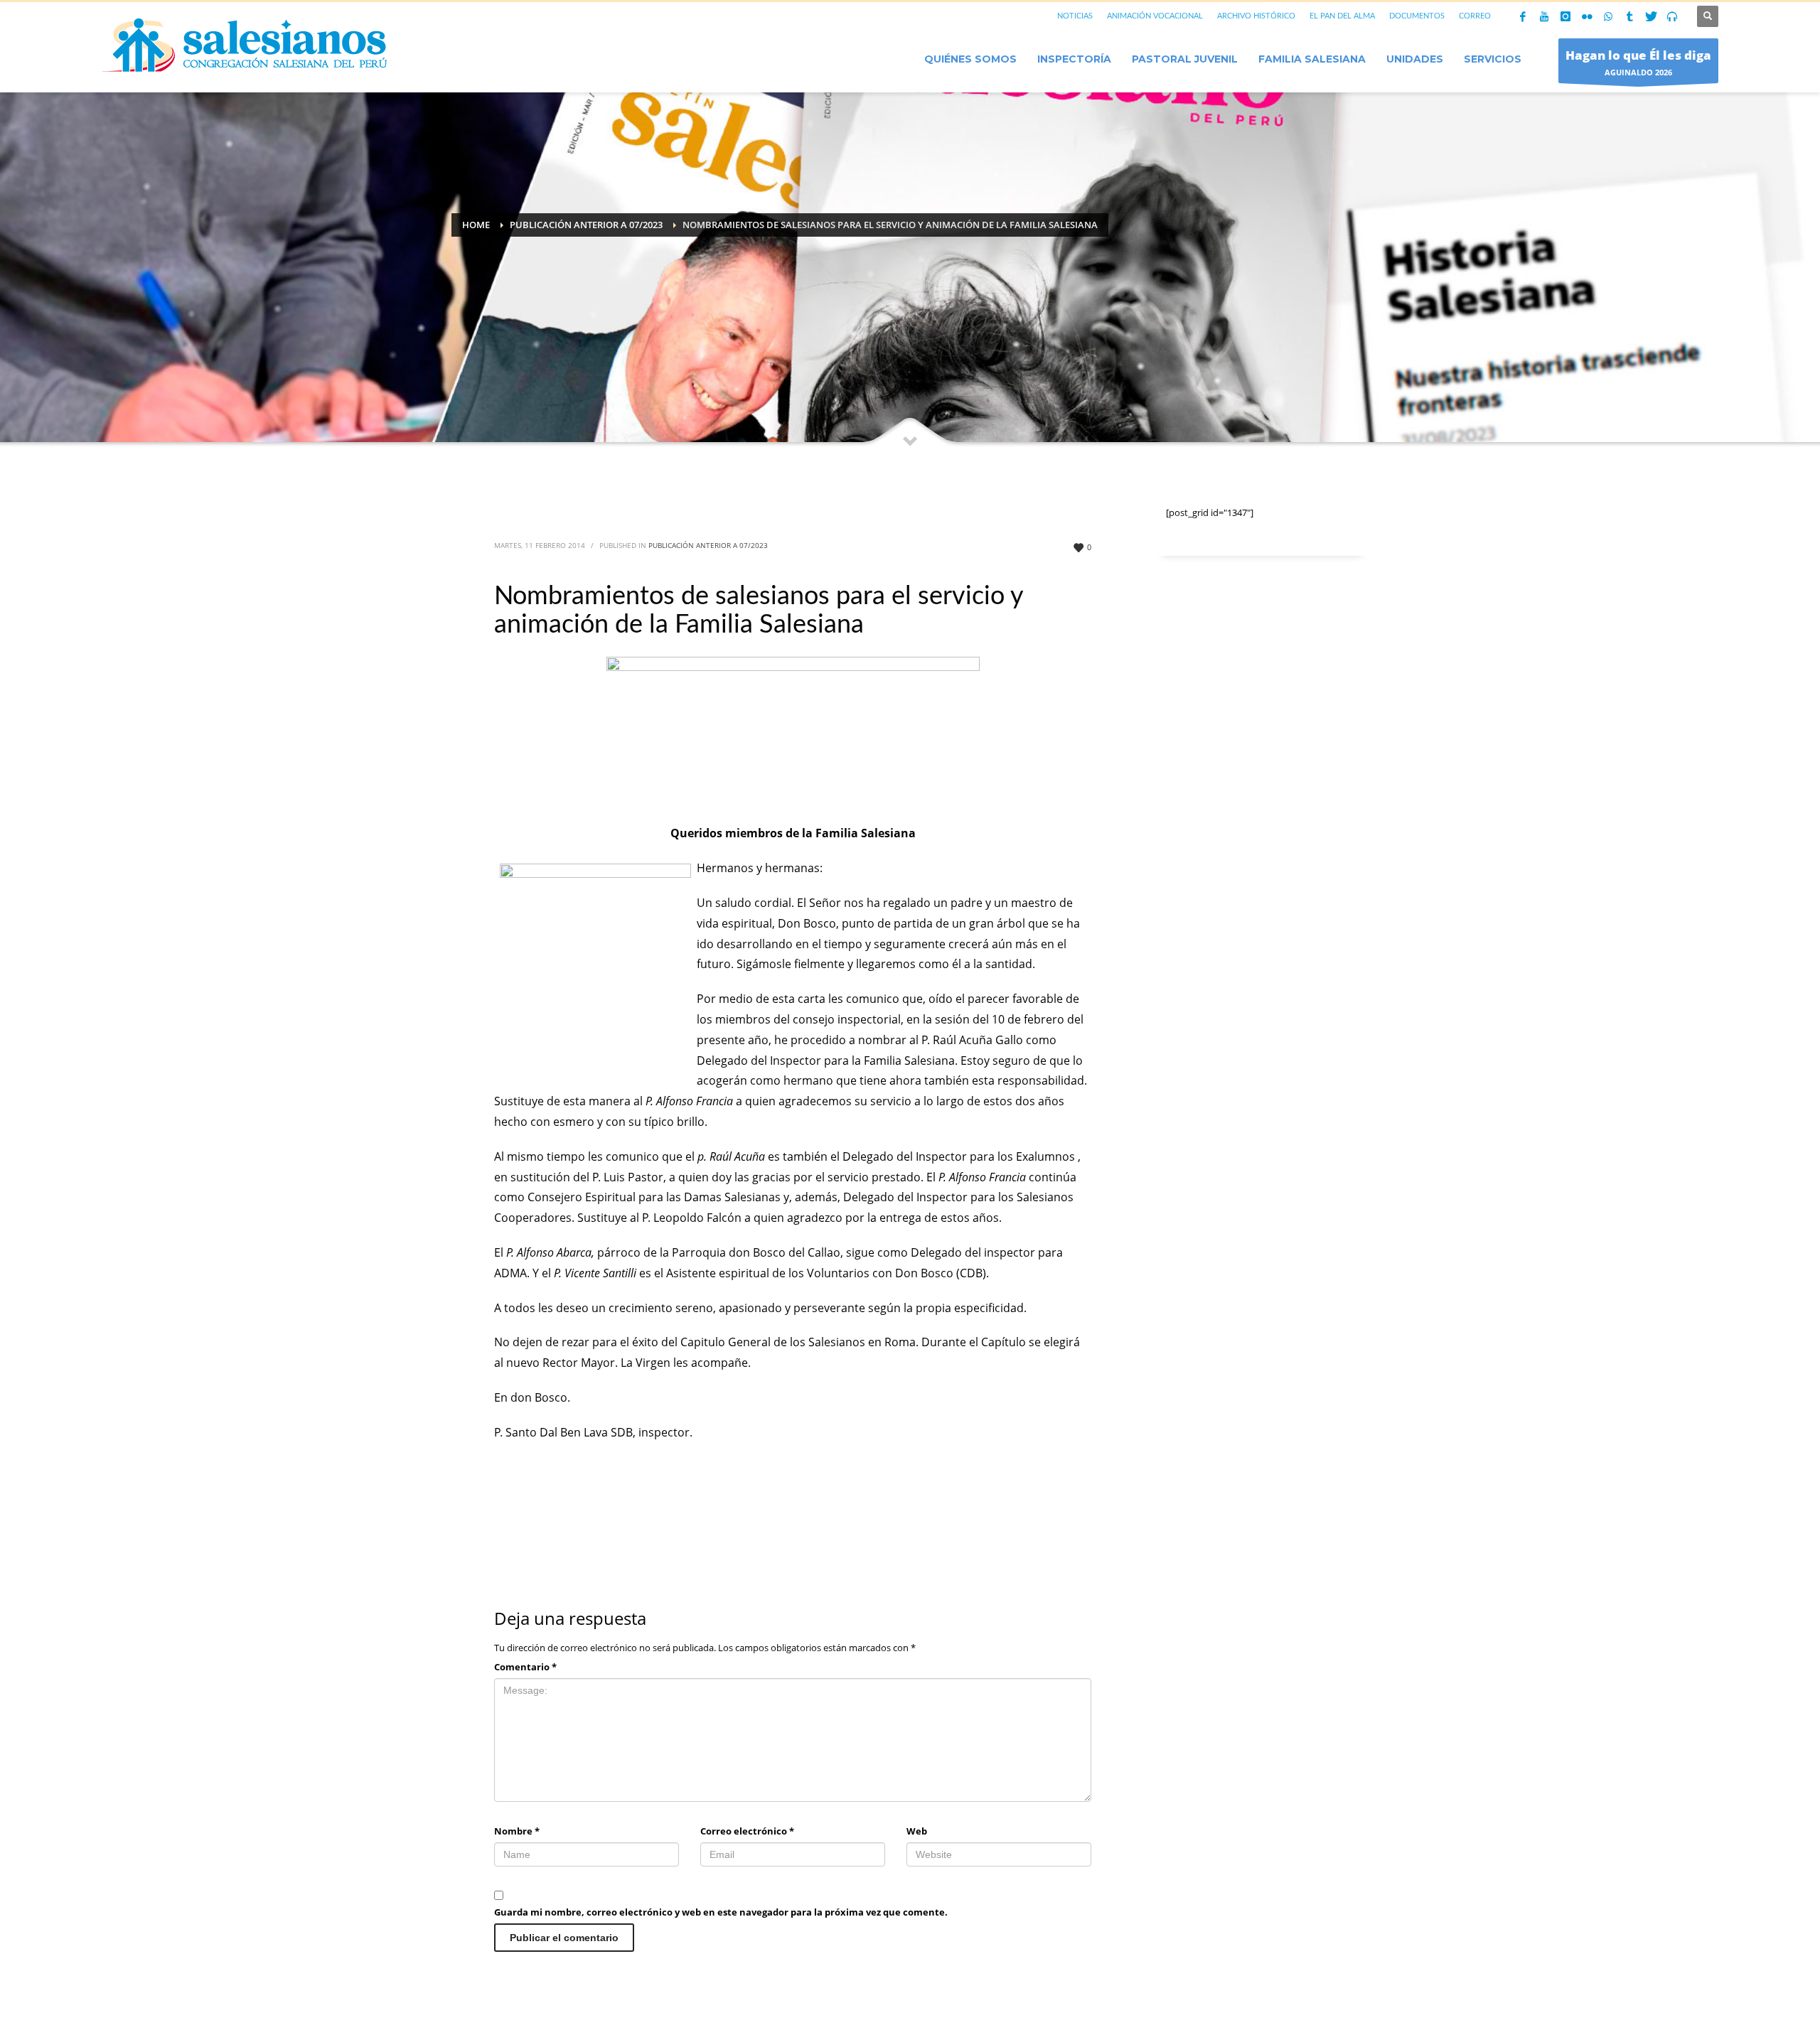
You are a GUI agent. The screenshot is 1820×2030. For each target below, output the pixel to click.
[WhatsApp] (1608, 16)
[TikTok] (1629, 16)
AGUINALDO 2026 (1638, 62)
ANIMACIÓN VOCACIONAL (1155, 16)
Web (917, 1831)
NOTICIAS (1075, 16)
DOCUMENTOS (1417, 16)
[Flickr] (1587, 16)
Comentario (525, 1667)
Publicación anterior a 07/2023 (708, 545)
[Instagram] (1565, 16)
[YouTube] (1544, 16)
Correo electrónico (747, 1831)
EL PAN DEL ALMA (1342, 16)
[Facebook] (1523, 16)
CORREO (1475, 16)
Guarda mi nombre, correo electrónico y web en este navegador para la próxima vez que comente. (721, 1912)
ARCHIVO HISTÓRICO (1256, 16)
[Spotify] (1672, 16)
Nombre (517, 1831)
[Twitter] (1651, 16)
